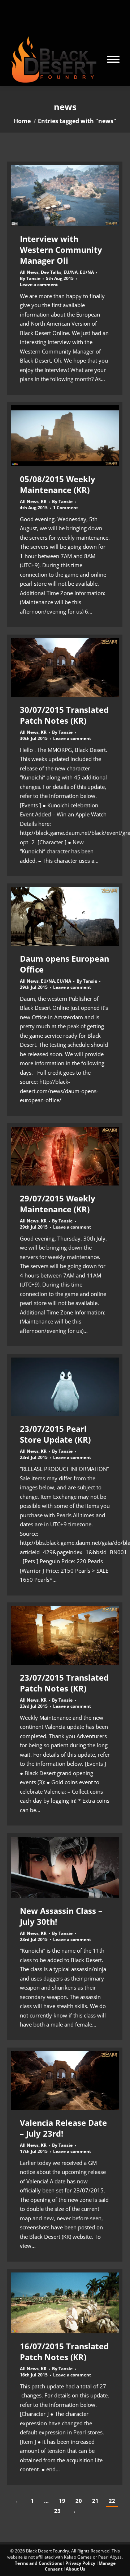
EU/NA (71, 272)
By (30, 279)
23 (57, 2511)
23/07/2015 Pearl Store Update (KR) (55, 1434)
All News (29, 272)
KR (44, 501)
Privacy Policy (80, 2563)
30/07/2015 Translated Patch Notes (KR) (64, 715)
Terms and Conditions (38, 2563)
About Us (75, 2569)
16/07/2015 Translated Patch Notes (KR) (64, 2351)
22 (112, 2501)
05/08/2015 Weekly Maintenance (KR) (58, 484)
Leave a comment (39, 285)
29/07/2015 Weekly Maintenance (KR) (58, 1204)
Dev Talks (51, 272)
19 (62, 2501)
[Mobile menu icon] (113, 59)
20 (79, 2501)
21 (95, 2501)
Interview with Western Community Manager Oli (61, 250)
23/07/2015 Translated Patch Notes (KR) (64, 1683)
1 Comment (66, 508)
